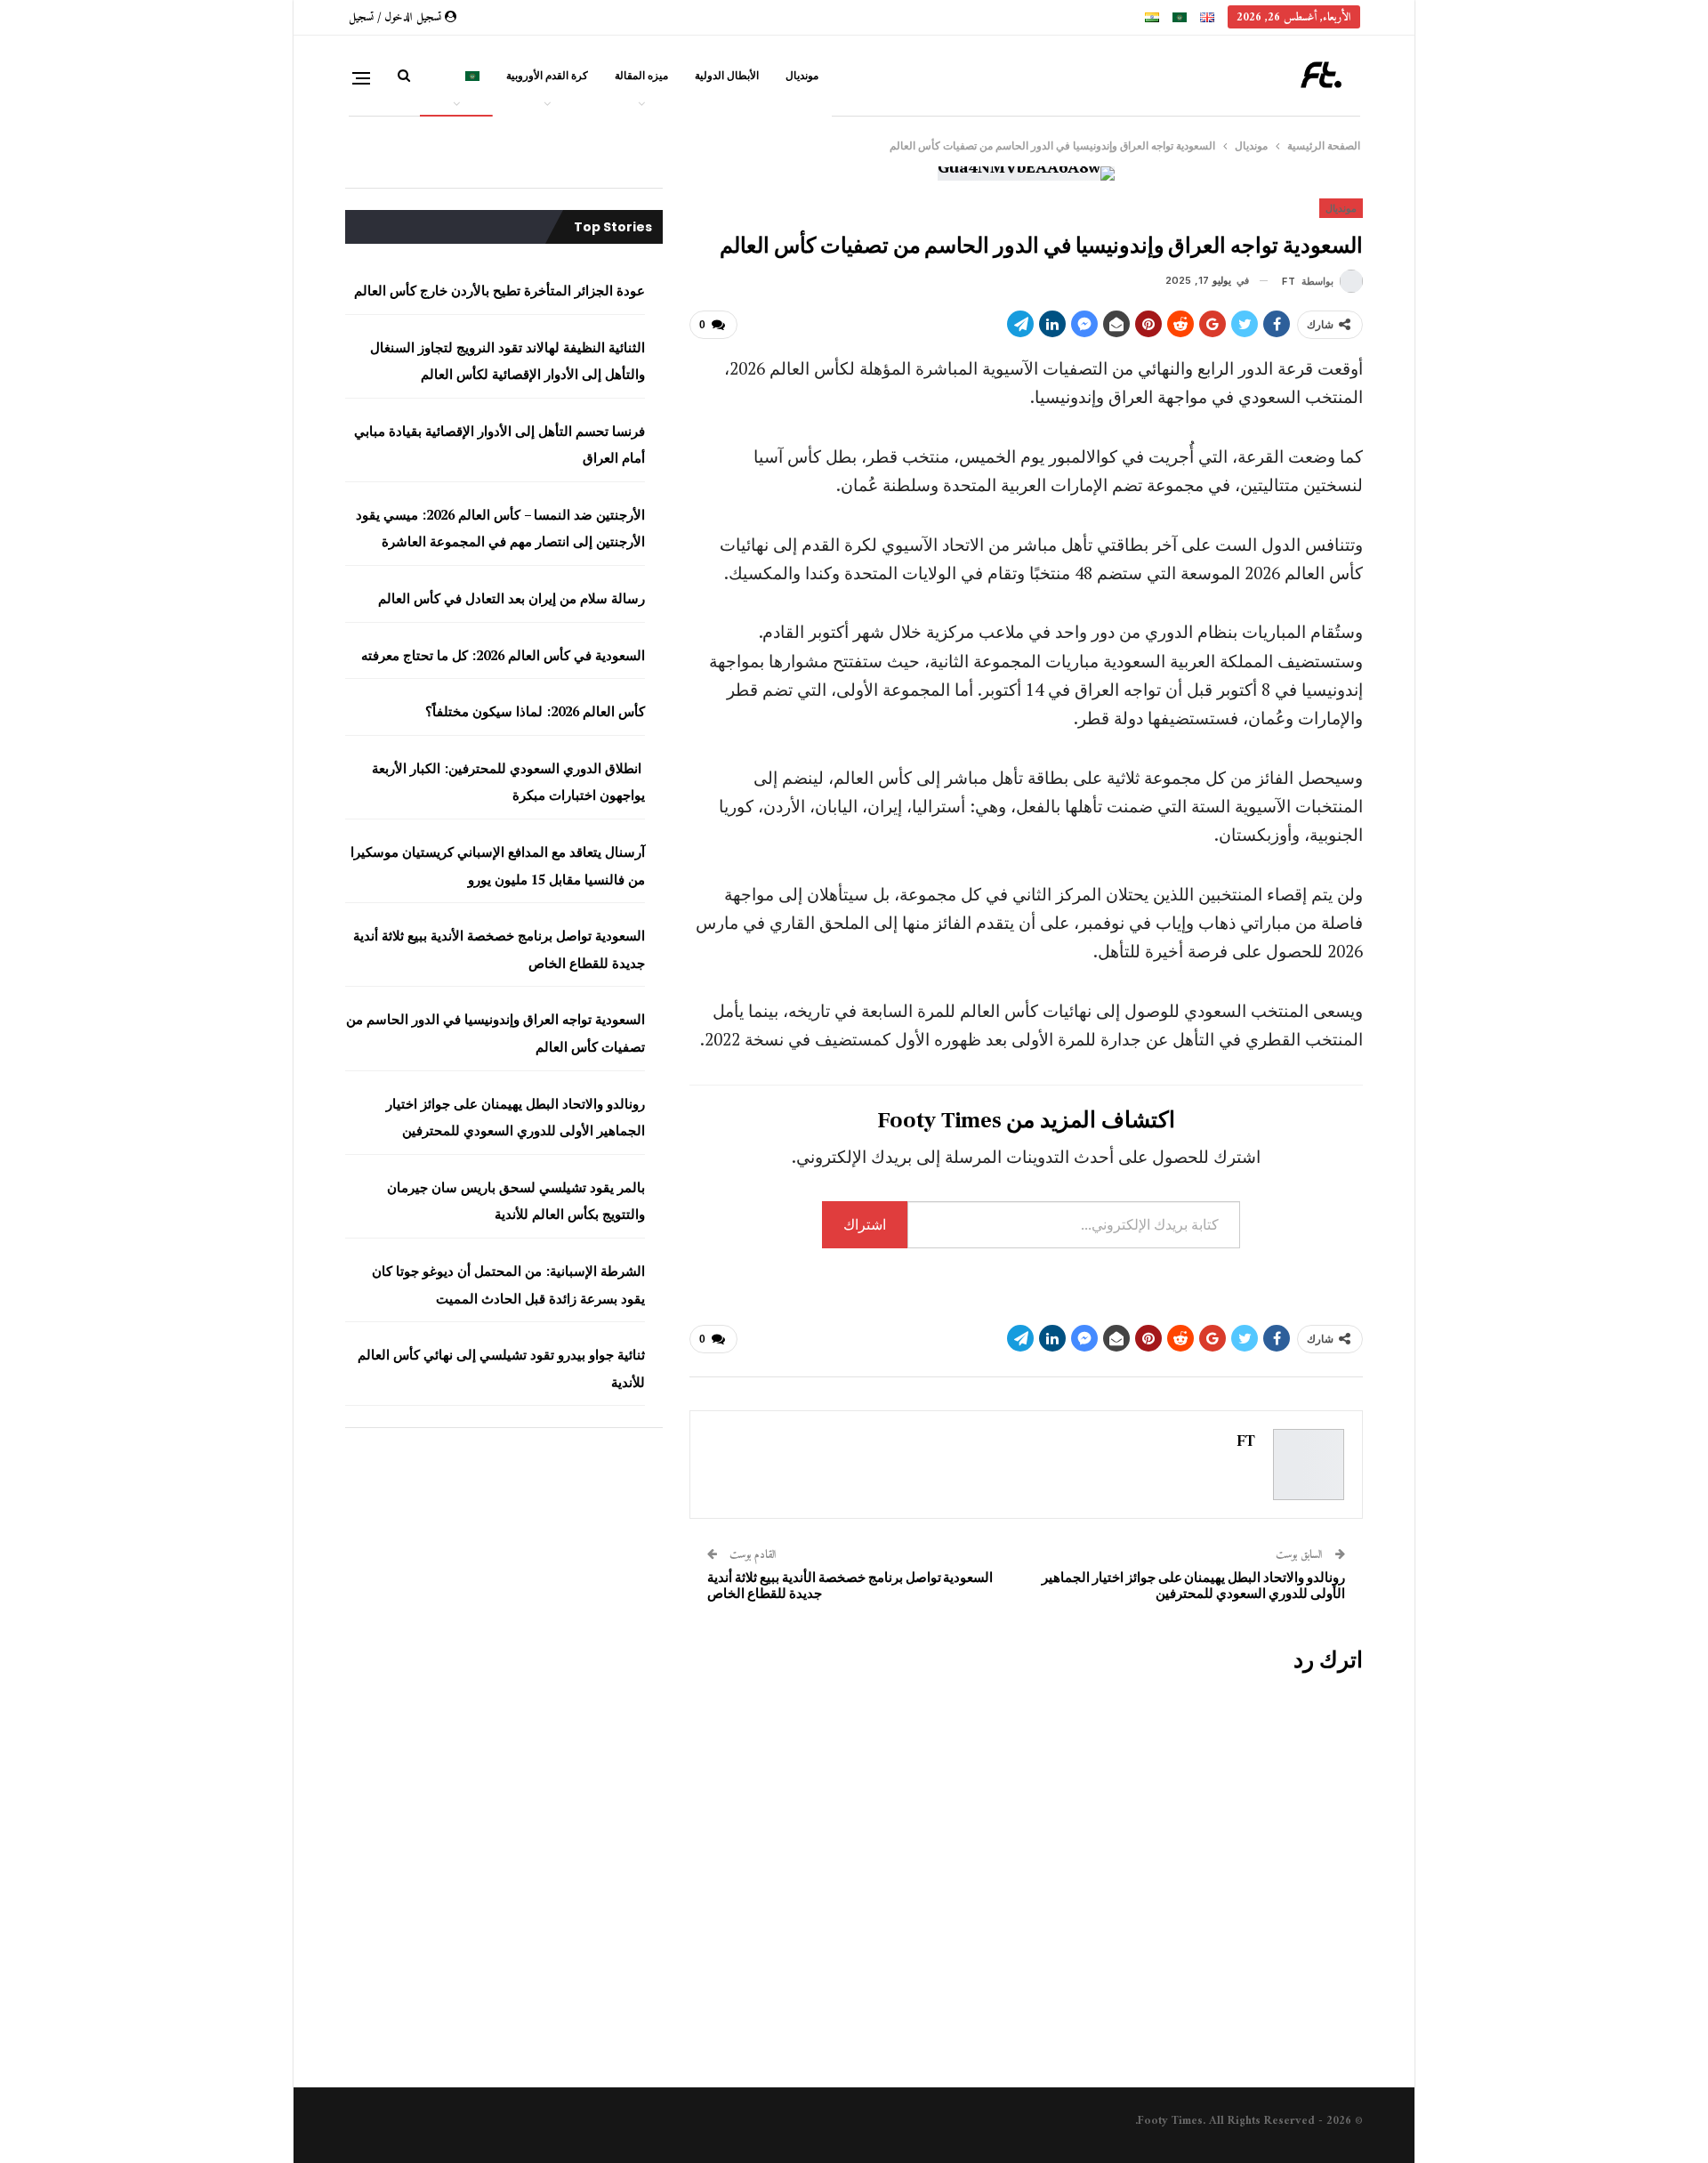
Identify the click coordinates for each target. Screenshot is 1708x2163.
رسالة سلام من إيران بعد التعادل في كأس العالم (512, 598)
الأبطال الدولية (727, 75)
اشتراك (865, 1224)
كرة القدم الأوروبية (547, 75)
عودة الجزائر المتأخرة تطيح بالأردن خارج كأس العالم (500, 290)
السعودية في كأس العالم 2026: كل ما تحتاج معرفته (503, 655)
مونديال (802, 75)
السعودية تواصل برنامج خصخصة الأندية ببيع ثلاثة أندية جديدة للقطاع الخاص (850, 1586)
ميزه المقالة (641, 75)
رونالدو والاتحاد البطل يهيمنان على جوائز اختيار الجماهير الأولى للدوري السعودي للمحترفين (1193, 1586)
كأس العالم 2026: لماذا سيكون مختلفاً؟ (533, 711)
